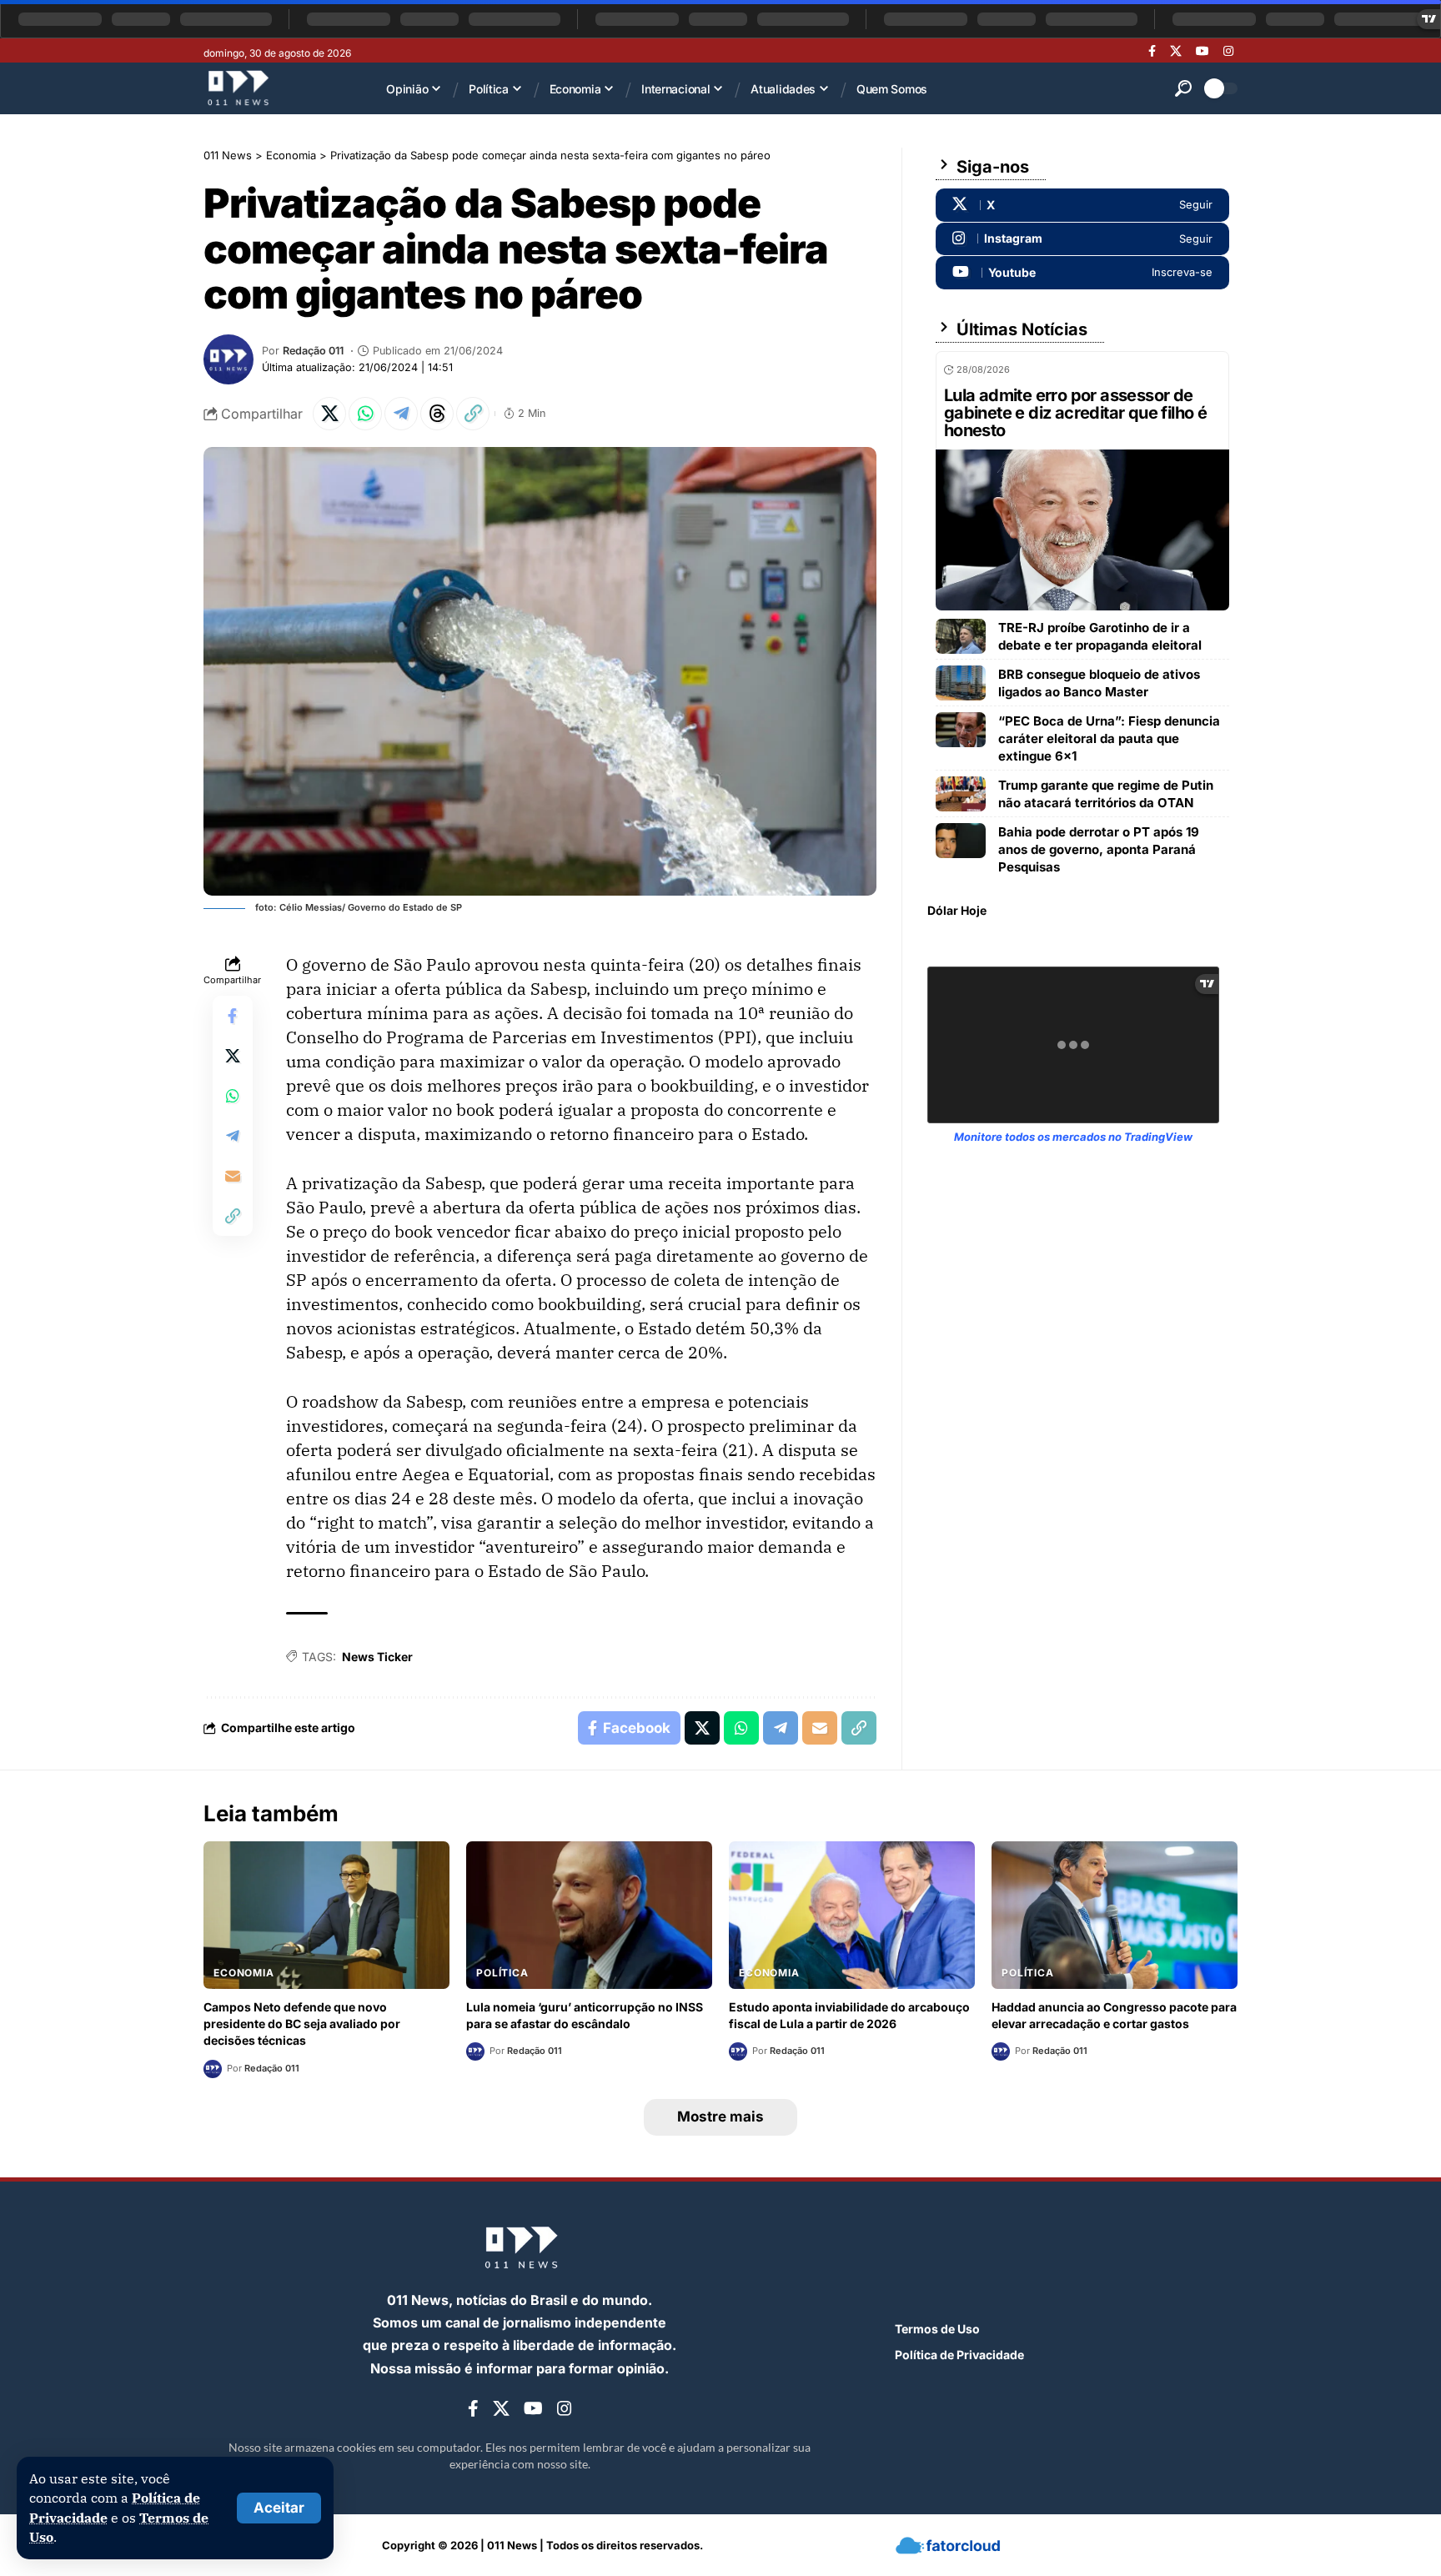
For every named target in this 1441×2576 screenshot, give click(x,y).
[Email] (233, 1176)
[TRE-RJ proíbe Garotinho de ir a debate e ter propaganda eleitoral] (961, 636)
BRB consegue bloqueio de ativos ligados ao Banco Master (1099, 683)
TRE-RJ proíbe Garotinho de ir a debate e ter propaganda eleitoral (1100, 636)
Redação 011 (313, 351)
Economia (244, 1973)
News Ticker (377, 1657)
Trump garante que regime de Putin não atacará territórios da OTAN (1106, 794)
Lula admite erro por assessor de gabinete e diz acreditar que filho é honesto (1075, 413)
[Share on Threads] (437, 414)
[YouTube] (1203, 51)
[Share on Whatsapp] (365, 414)
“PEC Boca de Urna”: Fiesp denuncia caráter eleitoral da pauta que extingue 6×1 (1109, 738)
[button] (279, 2508)
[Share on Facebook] (233, 1016)
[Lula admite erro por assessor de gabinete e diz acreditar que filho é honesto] (1082, 530)
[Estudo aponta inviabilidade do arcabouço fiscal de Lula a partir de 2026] (852, 1915)
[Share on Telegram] (401, 414)
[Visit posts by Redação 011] (228, 359)
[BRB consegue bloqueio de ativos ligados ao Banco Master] (961, 683)
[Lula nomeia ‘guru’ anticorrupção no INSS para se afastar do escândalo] (589, 1915)
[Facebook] (1152, 51)
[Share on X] (329, 414)
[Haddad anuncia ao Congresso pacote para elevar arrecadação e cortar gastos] (1115, 1915)
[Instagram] (1228, 51)
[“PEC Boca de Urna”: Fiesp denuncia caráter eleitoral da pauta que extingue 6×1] (961, 730)
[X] (1176, 51)
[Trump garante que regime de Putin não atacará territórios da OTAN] (961, 794)
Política (502, 1973)
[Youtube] (1082, 273)
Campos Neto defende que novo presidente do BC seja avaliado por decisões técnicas (302, 2024)
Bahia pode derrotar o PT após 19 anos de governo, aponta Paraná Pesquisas (1099, 849)
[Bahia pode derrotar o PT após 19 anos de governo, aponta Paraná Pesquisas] (961, 841)
